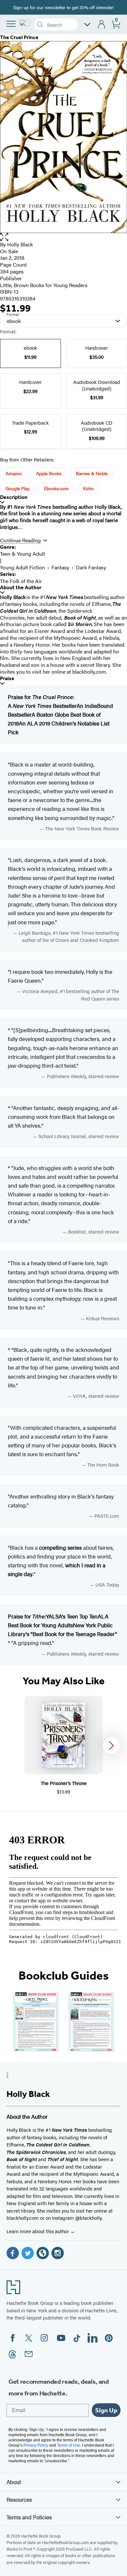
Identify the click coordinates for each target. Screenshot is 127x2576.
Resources (19, 2499)
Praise (7, 678)
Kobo (88, 488)
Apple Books (49, 473)
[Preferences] (87, 25)
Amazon (14, 473)
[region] (63, 1746)
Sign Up (106, 2410)
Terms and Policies (29, 2517)
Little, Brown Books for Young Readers (44, 285)
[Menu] (11, 24)
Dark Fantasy (91, 567)
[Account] (102, 25)
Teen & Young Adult (22, 554)
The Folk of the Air (21, 581)
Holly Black (20, 244)
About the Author (21, 587)
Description (14, 497)
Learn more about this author (38, 2231)
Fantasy (60, 567)
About (14, 2482)
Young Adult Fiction (22, 567)
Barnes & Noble (92, 473)
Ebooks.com (56, 488)
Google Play (18, 488)
